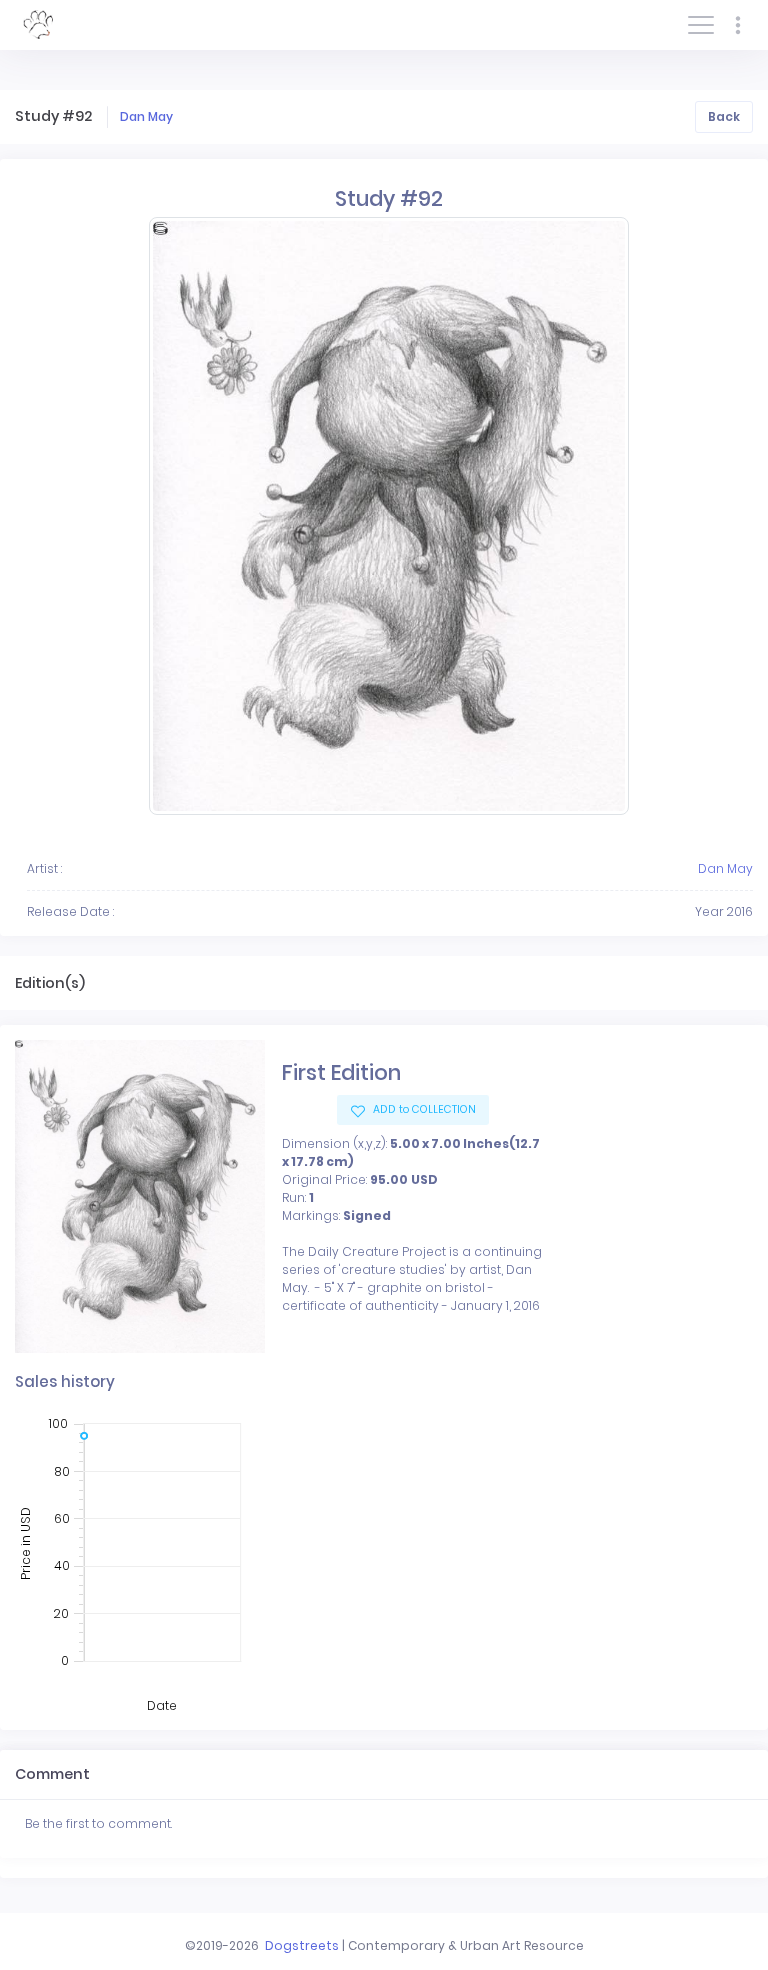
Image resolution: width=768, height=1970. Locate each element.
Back (724, 116)
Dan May (146, 116)
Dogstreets (302, 1945)
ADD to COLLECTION (423, 1109)
